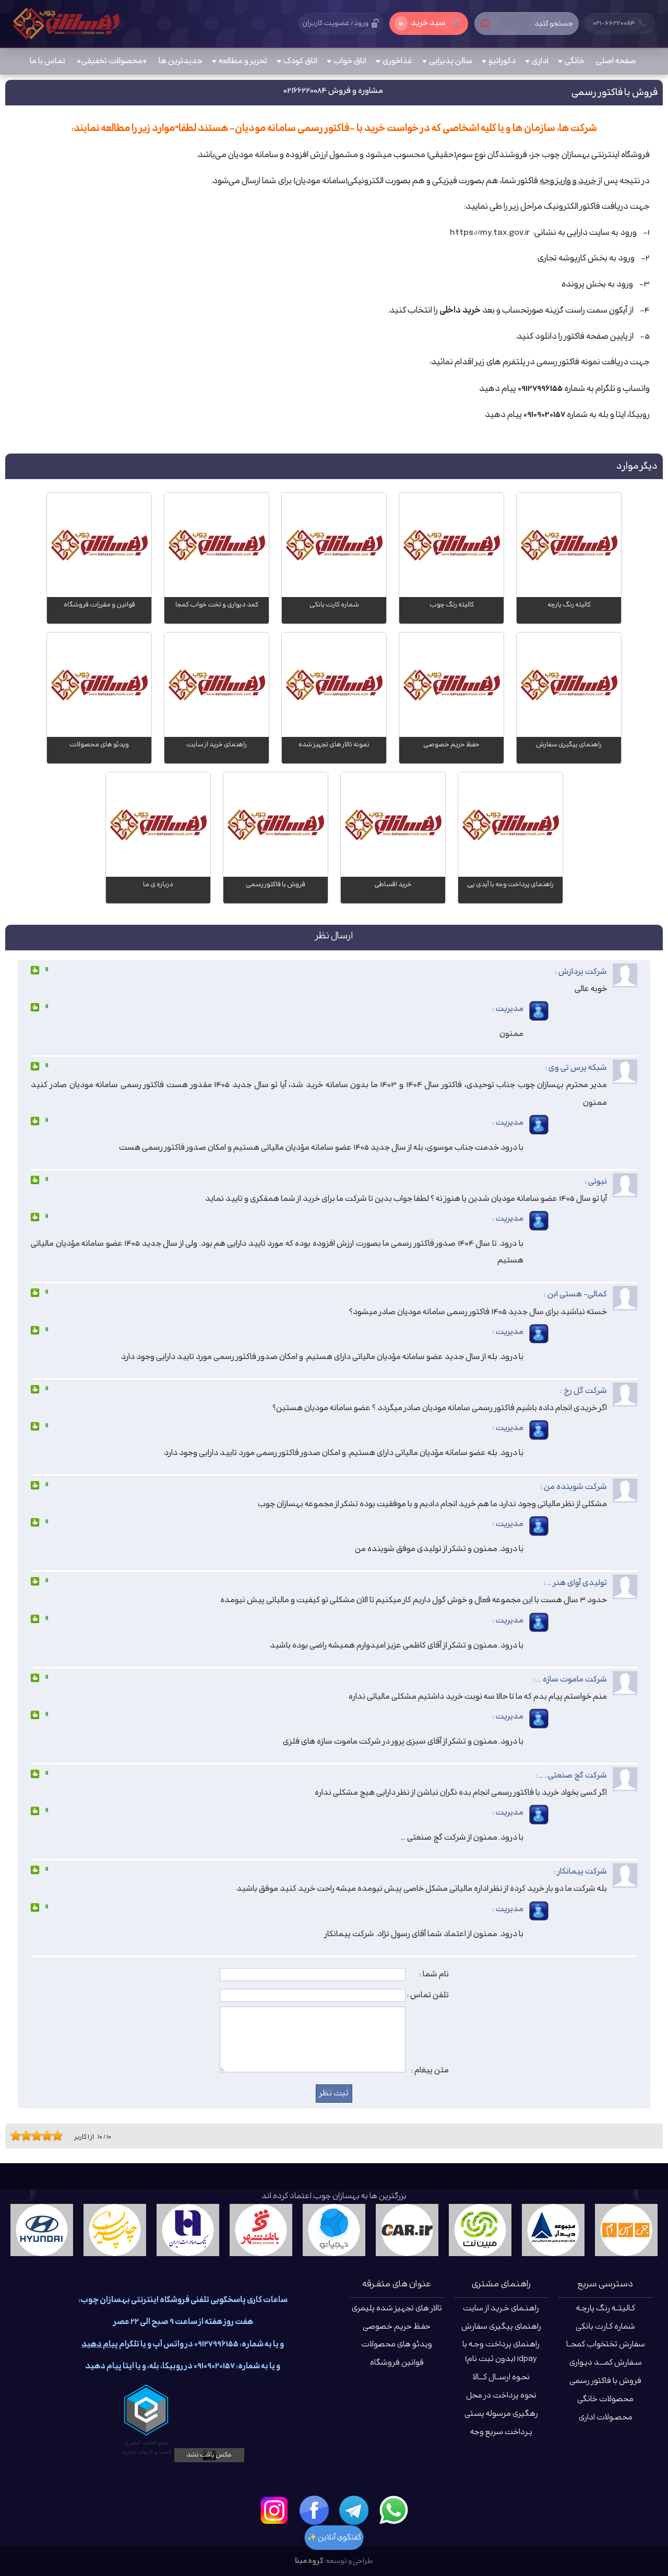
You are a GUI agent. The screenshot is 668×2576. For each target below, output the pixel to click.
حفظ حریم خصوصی (397, 2327)
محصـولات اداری (606, 2418)
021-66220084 (620, 23)
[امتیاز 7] (44, 2136)
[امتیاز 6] (39, 2136)
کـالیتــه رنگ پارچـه (606, 2309)
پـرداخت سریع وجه (501, 2432)
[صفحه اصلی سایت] (66, 23)
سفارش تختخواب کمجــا (606, 2345)
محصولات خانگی (605, 2399)
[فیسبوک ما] (314, 2510)
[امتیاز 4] (29, 2136)
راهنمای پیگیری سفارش (501, 2327)
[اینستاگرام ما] (275, 2510)
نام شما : (434, 1974)
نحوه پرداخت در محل (501, 2396)
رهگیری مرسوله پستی (501, 2414)
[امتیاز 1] (13, 2136)
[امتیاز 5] (34, 2136)
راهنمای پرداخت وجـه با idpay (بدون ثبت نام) (501, 2352)
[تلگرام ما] (354, 2510)
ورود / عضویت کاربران (335, 23)
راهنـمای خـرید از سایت (501, 2309)
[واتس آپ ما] (393, 2510)
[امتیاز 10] (60, 2136)
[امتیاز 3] (23, 2136)
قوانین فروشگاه (397, 2363)
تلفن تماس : (428, 1995)
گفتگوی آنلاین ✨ (334, 2538)
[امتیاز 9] (55, 2136)
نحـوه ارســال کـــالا (501, 2377)
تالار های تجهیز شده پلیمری (397, 2309)
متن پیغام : (430, 2070)
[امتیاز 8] (50, 2136)
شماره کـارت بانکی (605, 2327)
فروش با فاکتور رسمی (605, 2381)
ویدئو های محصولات (397, 2345)
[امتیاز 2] (18, 2136)
